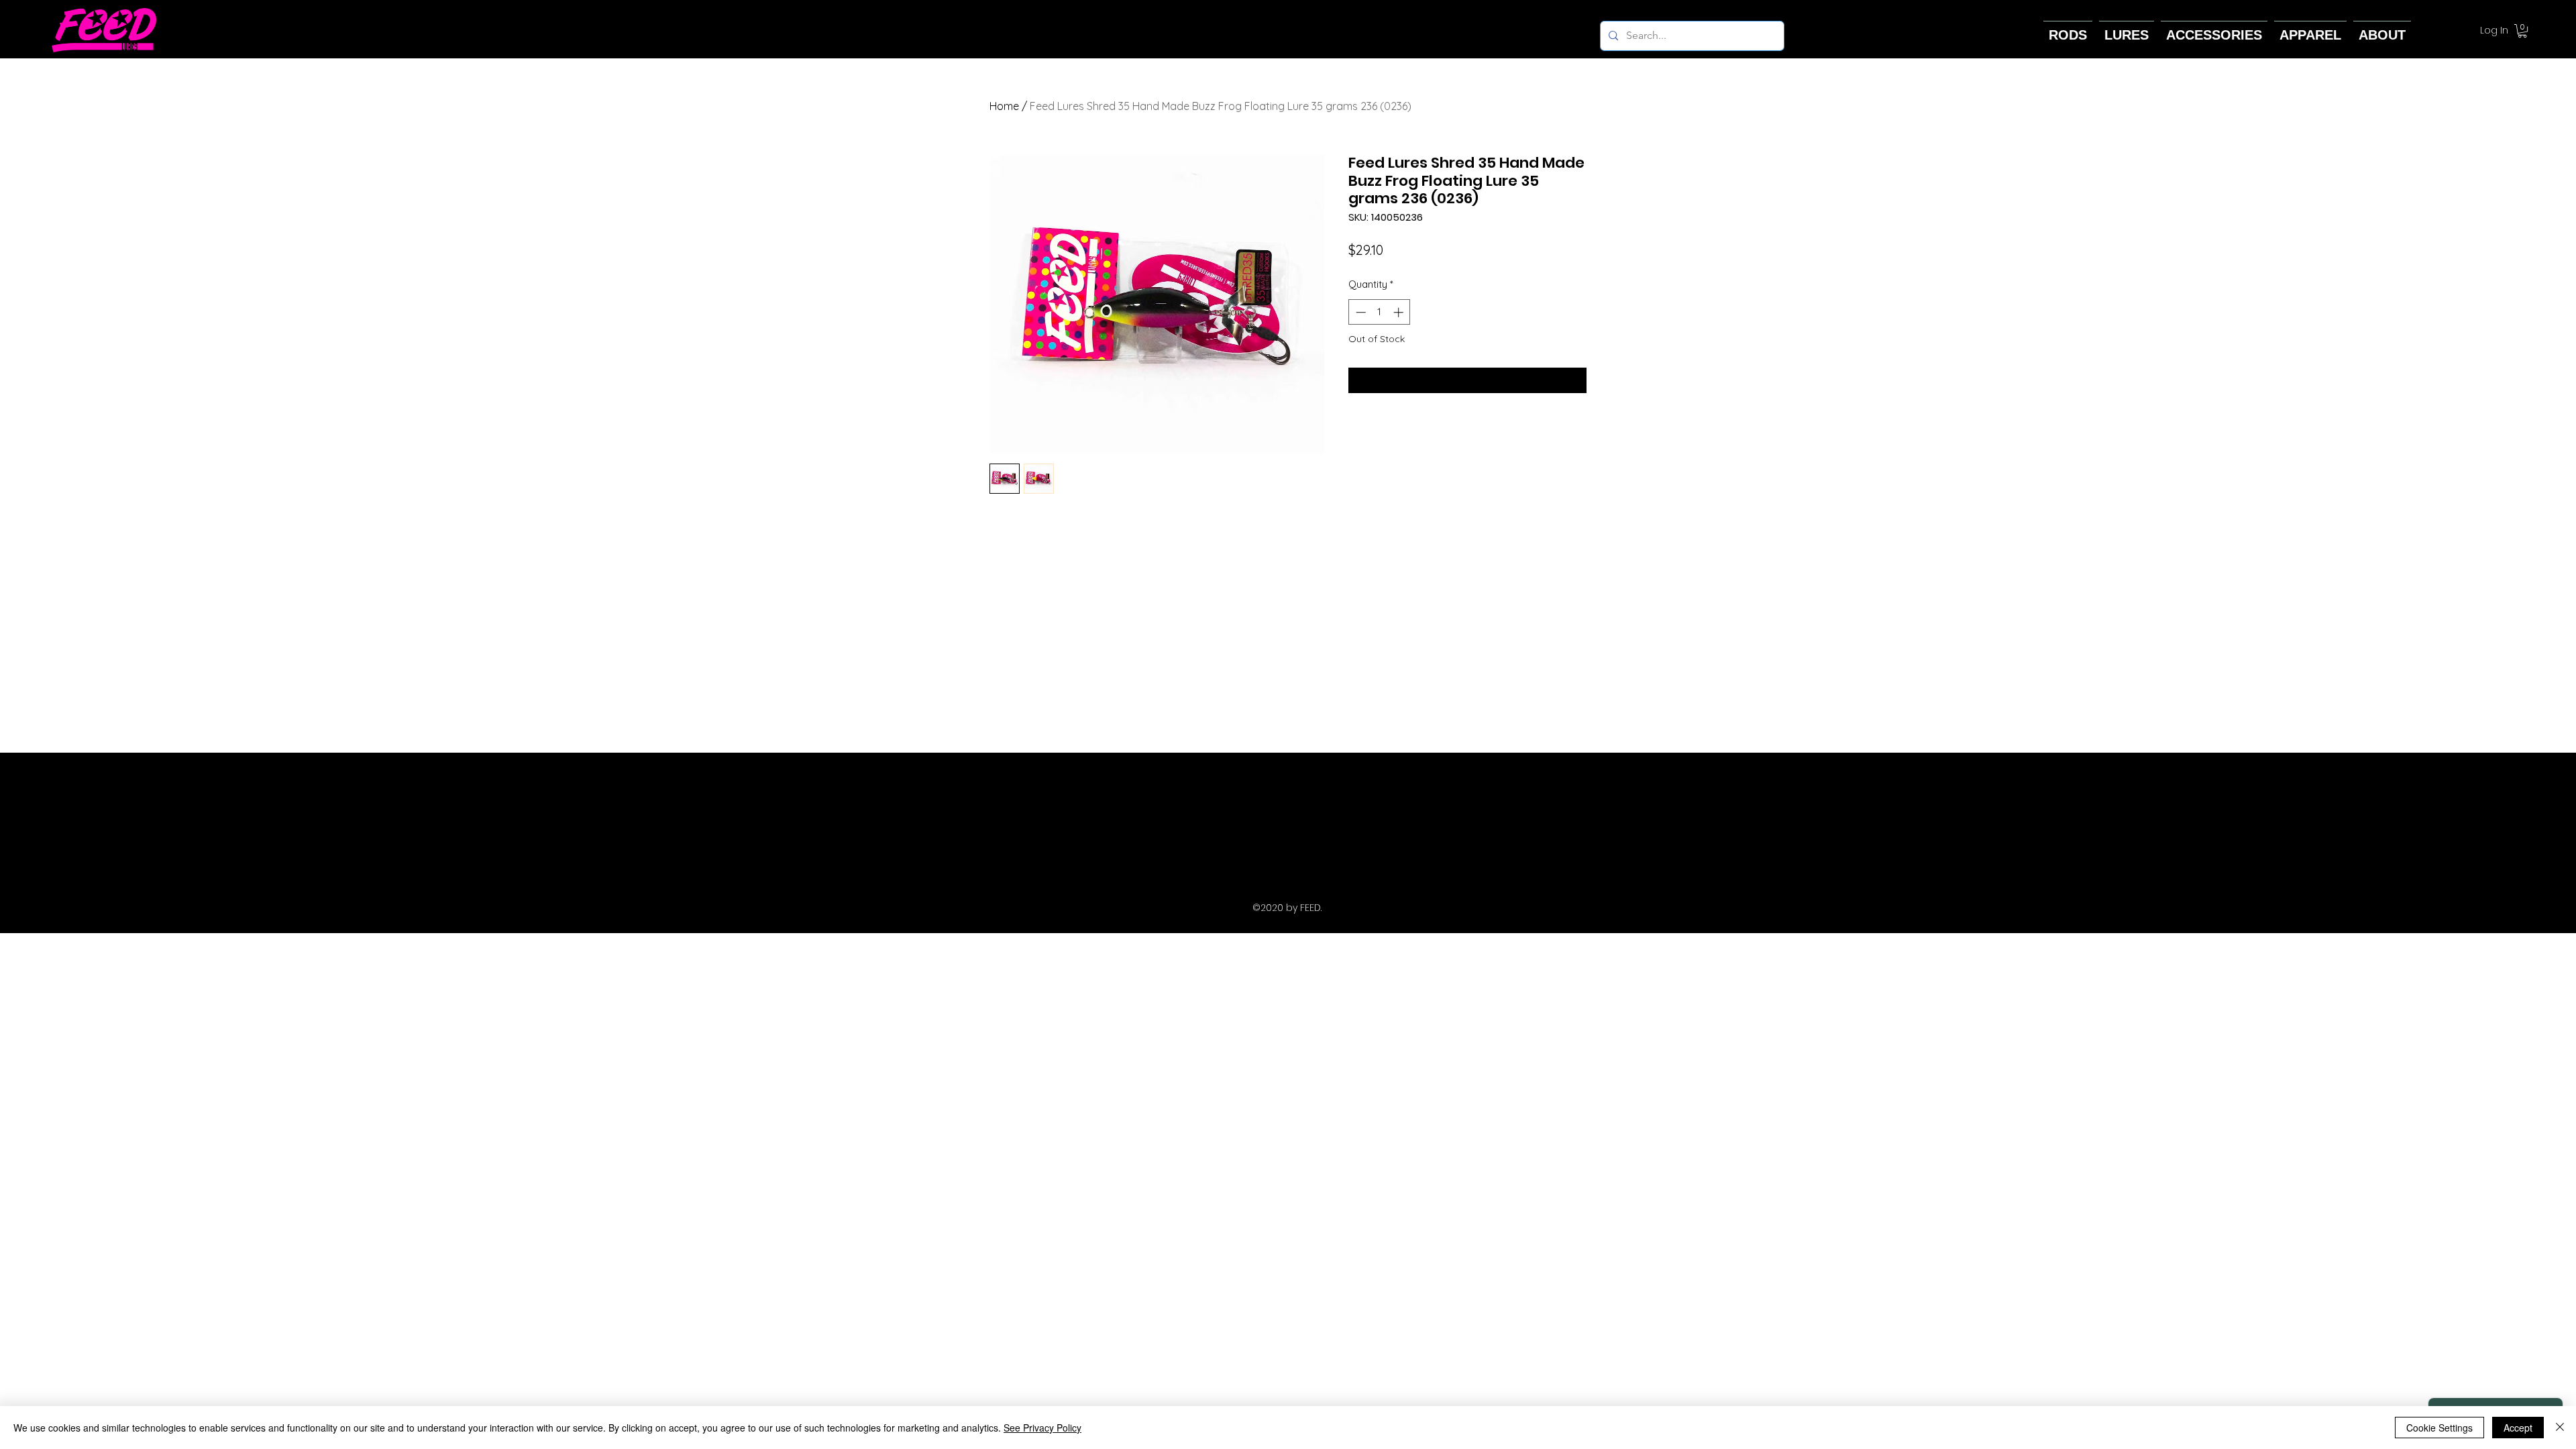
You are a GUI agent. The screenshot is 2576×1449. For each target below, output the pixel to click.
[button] (2522, 31)
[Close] (2560, 1428)
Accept (2518, 1428)
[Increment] (1400, 312)
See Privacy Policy (1042, 1428)
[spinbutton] (1380, 312)
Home (1004, 106)
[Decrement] (1359, 312)
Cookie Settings (2439, 1428)
